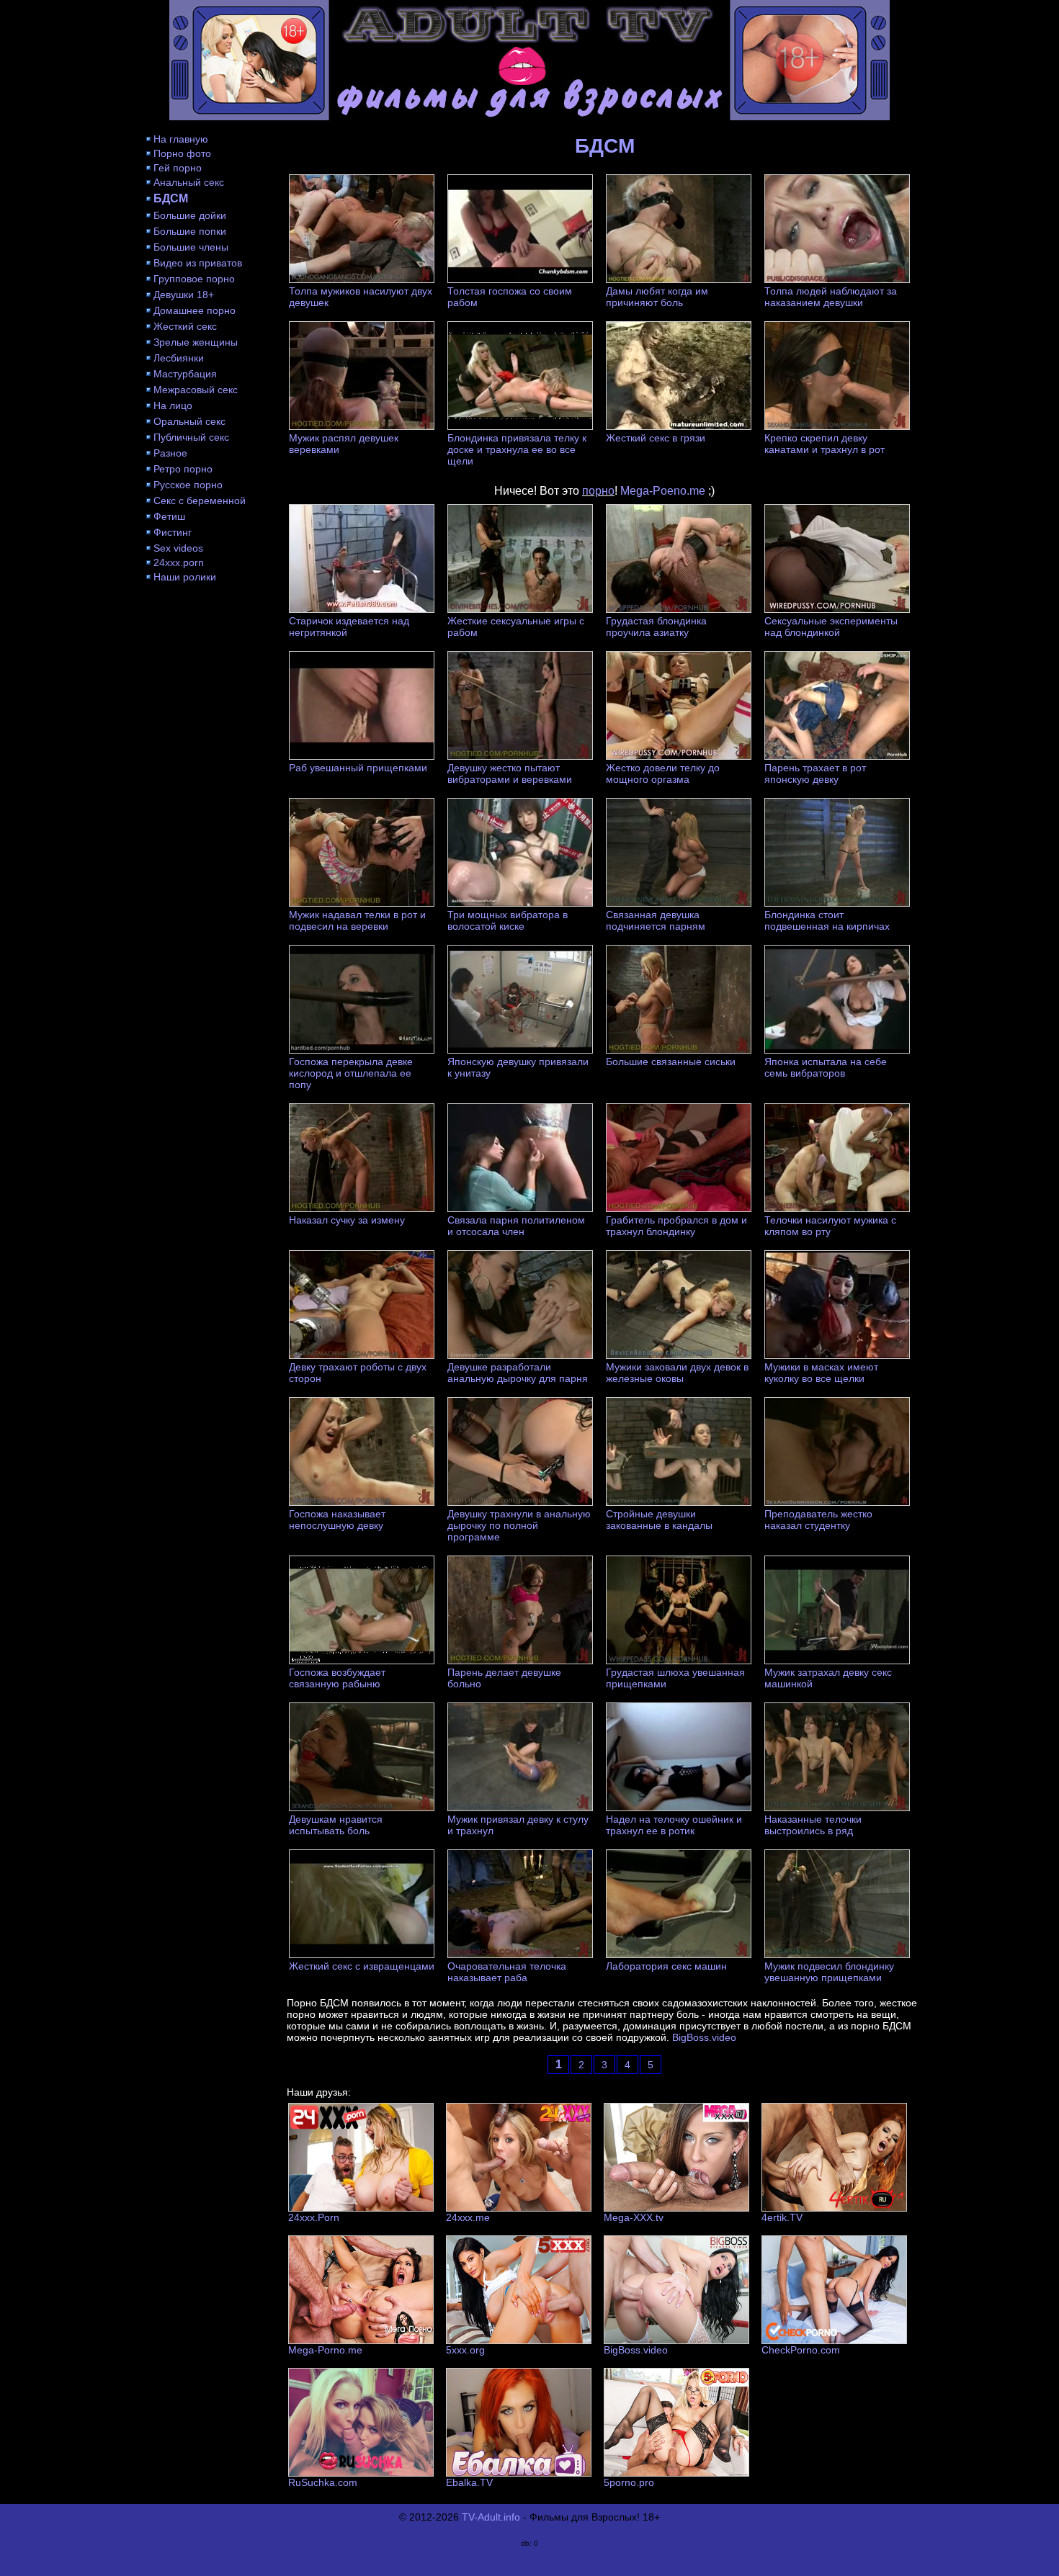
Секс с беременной (200, 501)
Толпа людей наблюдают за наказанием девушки (831, 297)
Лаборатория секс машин (666, 1966)
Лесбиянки (179, 358)
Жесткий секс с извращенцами (362, 1966)
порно (598, 491)
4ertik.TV (782, 2217)
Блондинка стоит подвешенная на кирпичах (827, 920)
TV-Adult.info (491, 2517)
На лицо (173, 405)
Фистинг (173, 532)
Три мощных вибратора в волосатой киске (508, 920)
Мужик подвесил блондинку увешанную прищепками (829, 1972)
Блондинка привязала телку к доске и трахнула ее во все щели (517, 449)
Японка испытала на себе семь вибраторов (826, 1067)
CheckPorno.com (801, 2350)
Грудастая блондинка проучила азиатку (656, 627)
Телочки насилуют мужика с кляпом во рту (830, 1226)
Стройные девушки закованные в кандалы (659, 1520)
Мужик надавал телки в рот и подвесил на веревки (357, 920)
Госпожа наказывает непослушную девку (337, 1520)
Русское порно (188, 485)
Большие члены (191, 247)
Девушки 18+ (184, 295)
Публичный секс (191, 437)
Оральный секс (189, 421)
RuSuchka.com (323, 2482)
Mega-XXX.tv (634, 2217)
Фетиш (169, 516)
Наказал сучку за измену (347, 1220)
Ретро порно (183, 469)
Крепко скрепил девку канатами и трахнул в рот (825, 444)
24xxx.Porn (314, 2217)
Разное (170, 453)
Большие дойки (190, 215)
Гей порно (178, 168)
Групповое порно (194, 279)
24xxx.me (468, 2217)
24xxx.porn (179, 562)
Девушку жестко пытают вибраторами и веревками (510, 773)
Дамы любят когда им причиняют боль (657, 297)
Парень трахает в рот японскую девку (815, 773)
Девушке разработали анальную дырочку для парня (518, 1373)
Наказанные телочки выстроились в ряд (813, 1825)
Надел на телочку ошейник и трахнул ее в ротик (674, 1825)
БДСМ (171, 198)
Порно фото (182, 153)
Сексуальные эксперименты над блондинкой (831, 627)
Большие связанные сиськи (671, 1062)
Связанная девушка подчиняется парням (656, 920)
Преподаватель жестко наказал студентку (818, 1520)
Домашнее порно (195, 310)
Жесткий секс (185, 326)
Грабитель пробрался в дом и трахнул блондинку (676, 1226)
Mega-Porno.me (325, 2350)
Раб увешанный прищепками (358, 768)
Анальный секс (189, 182)
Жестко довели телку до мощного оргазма (663, 773)
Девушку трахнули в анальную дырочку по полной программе (519, 1525)
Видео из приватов (198, 263)
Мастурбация (185, 374)
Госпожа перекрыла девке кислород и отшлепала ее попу (351, 1073)
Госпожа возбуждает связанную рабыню (337, 1678)
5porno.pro (629, 2482)
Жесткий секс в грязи (656, 438)
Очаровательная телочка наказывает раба (507, 1972)
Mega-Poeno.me (663, 491)
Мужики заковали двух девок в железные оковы (677, 1373)
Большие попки (190, 231)
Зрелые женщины (196, 342)
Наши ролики (185, 577)
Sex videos (178, 548)
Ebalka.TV (469, 2482)
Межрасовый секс (196, 390)
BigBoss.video (704, 2037)
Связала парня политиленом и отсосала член (516, 1226)
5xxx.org (465, 2350)
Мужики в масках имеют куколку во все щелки (821, 1373)
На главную (181, 139)
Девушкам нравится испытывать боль (336, 1825)
